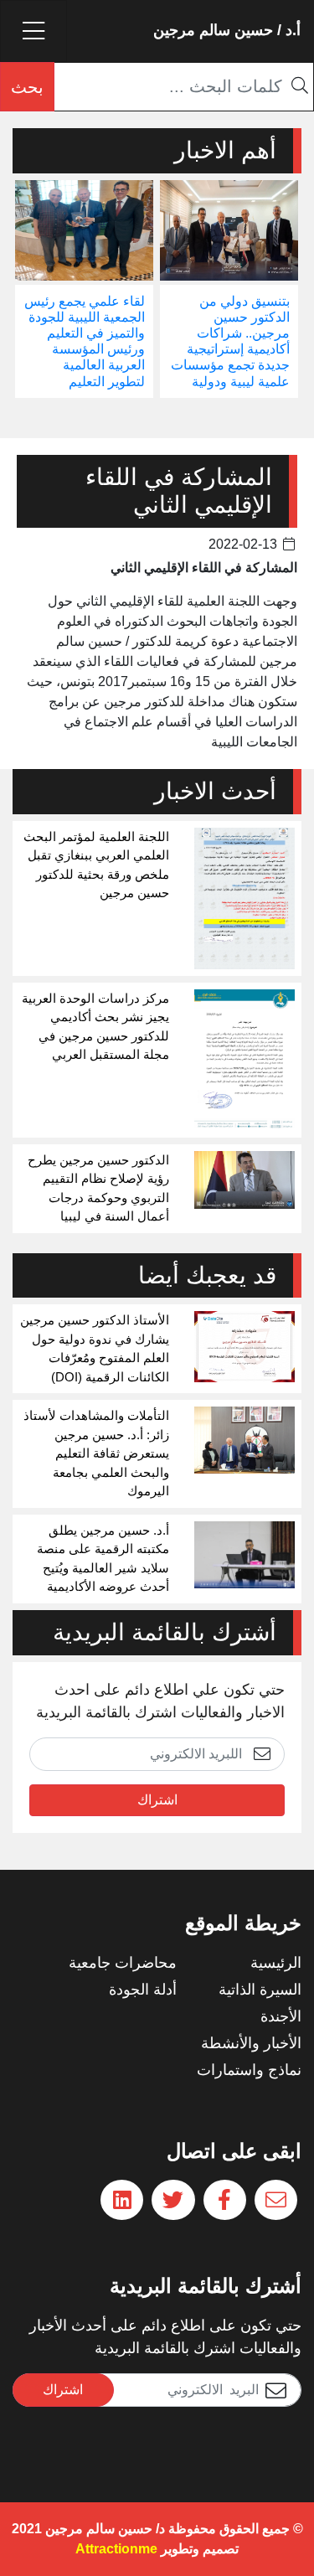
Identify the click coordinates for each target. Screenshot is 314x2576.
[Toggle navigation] (33, 31)
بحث (27, 87)
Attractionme (116, 2549)
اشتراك (157, 1800)
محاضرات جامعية (123, 1963)
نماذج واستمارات (249, 2070)
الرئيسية (276, 1963)
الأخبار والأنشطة (251, 2043)
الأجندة (281, 2016)
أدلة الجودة (143, 1990)
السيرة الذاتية (260, 1990)
